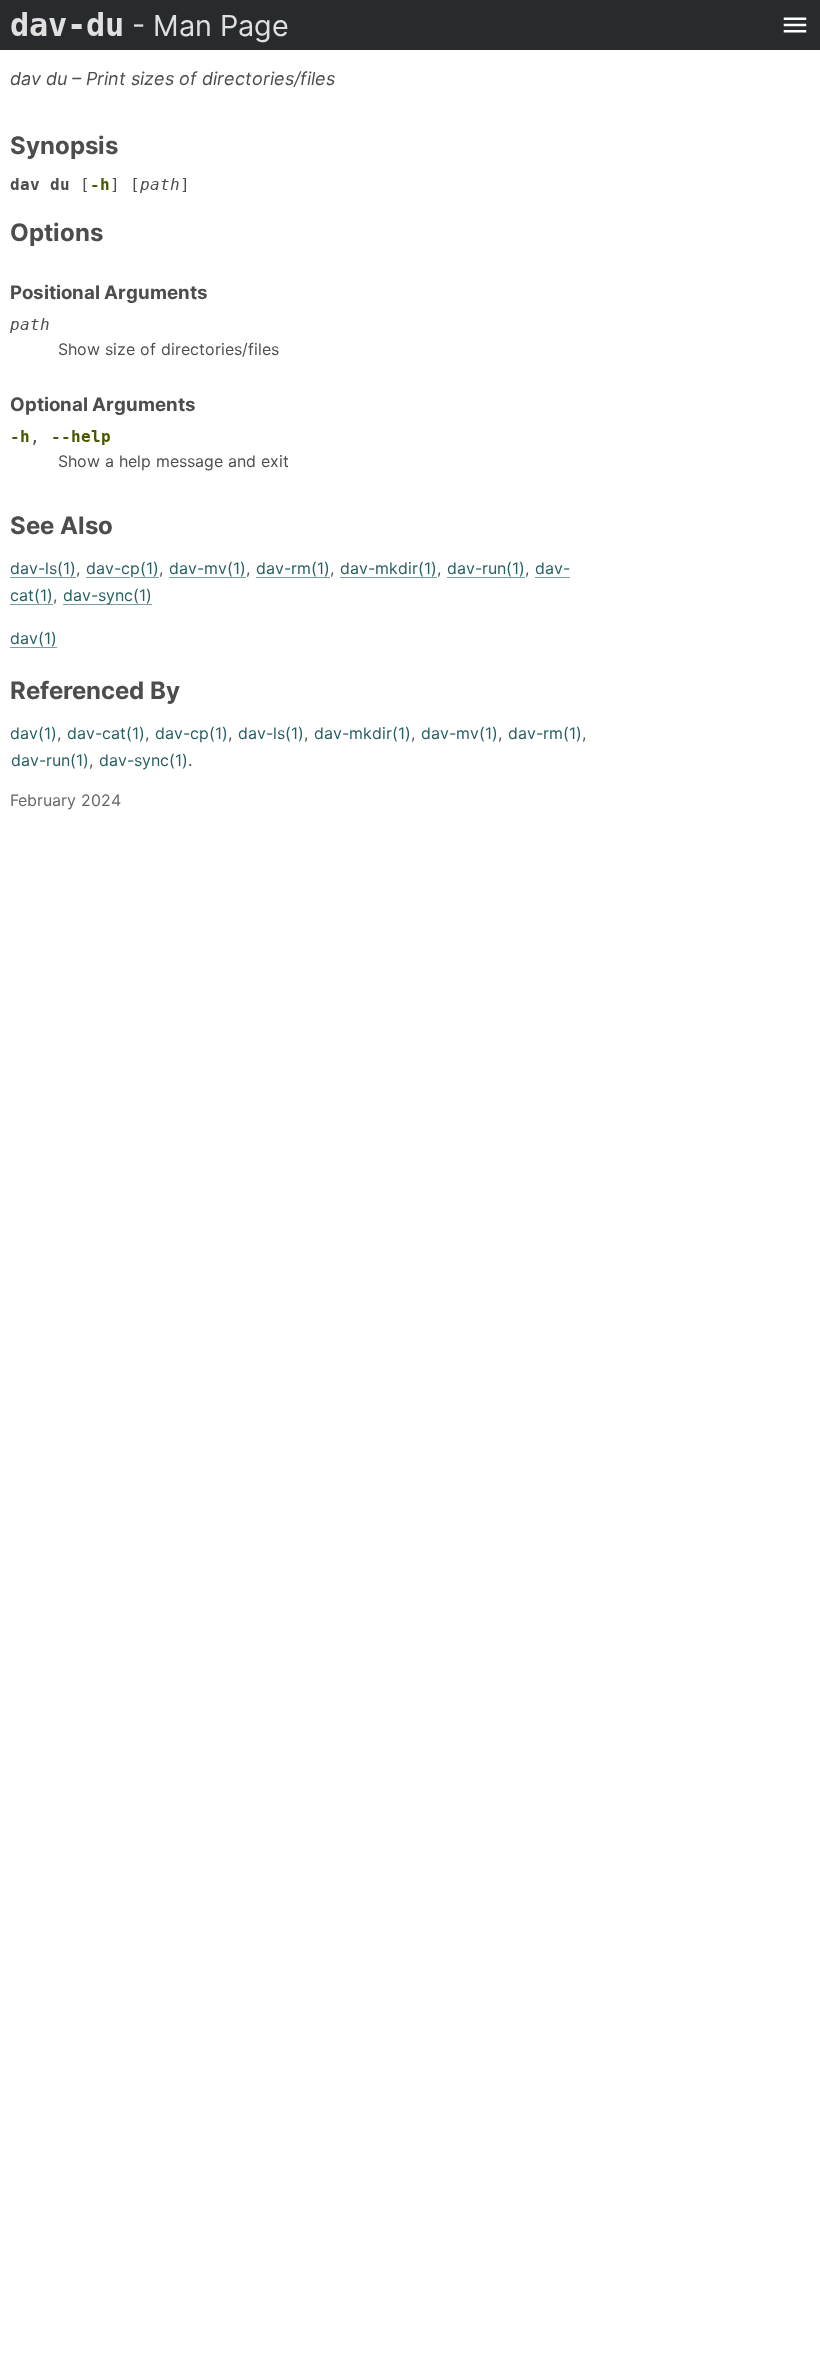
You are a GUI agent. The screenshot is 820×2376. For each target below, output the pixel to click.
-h (100, 184)
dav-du (149, 25)
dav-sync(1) (107, 595)
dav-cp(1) (122, 568)
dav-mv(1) (207, 568)
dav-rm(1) (293, 568)
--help (81, 436)
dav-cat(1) (106, 733)
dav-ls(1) (43, 568)
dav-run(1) (486, 568)
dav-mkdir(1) (388, 568)
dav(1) (33, 638)
